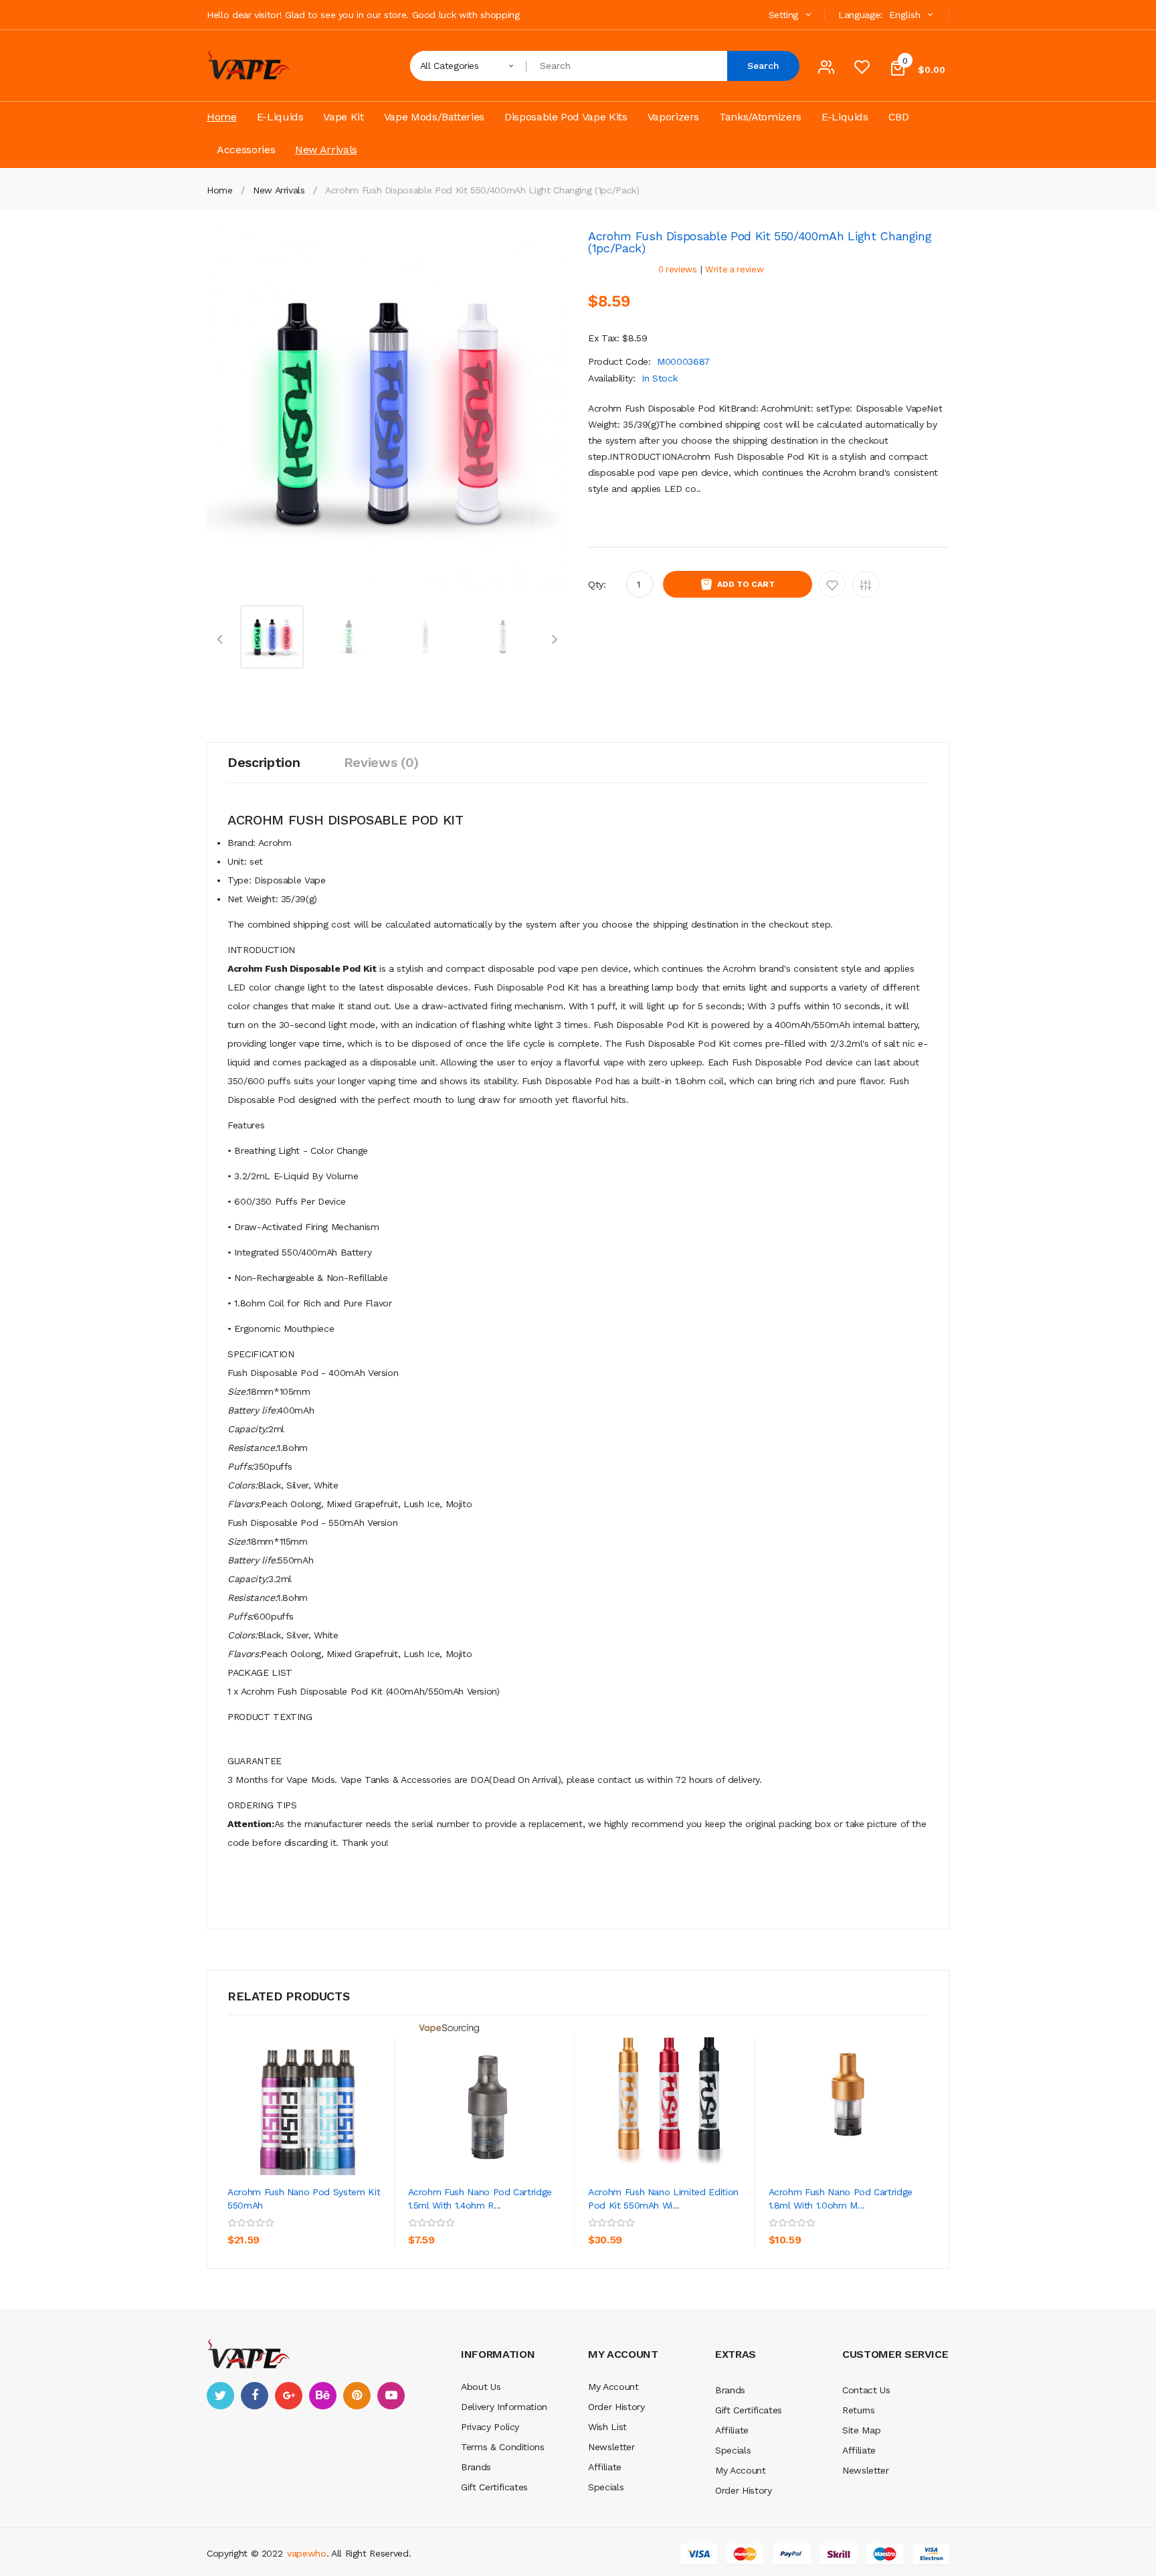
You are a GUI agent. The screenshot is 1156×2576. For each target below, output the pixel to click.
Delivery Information (504, 2407)
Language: (860, 15)
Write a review (734, 269)
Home (220, 190)
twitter (220, 2396)
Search (763, 66)
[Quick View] (308, 2095)
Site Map (861, 2430)
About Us (481, 2387)
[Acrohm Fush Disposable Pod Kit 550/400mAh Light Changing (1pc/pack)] (272, 636)
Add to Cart (746, 584)
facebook (255, 2396)
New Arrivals (279, 190)
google (289, 2396)
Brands (476, 2467)
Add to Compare (866, 584)
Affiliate (605, 2467)
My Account (613, 2387)
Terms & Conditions (503, 2447)
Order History (616, 2407)
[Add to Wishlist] (347, 2221)
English (906, 15)
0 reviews (678, 269)
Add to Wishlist (832, 584)
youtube (391, 2396)
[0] (862, 70)
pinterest (357, 2396)
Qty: (597, 584)
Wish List (607, 2427)
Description (264, 762)
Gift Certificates (494, 2487)
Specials (606, 2487)
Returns (859, 2410)
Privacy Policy (490, 2427)
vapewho (307, 2553)
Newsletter (611, 2447)
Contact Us (866, 2390)
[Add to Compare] (241, 2251)
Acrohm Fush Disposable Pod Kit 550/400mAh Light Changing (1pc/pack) (482, 190)
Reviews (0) (381, 762)
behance (323, 2396)
